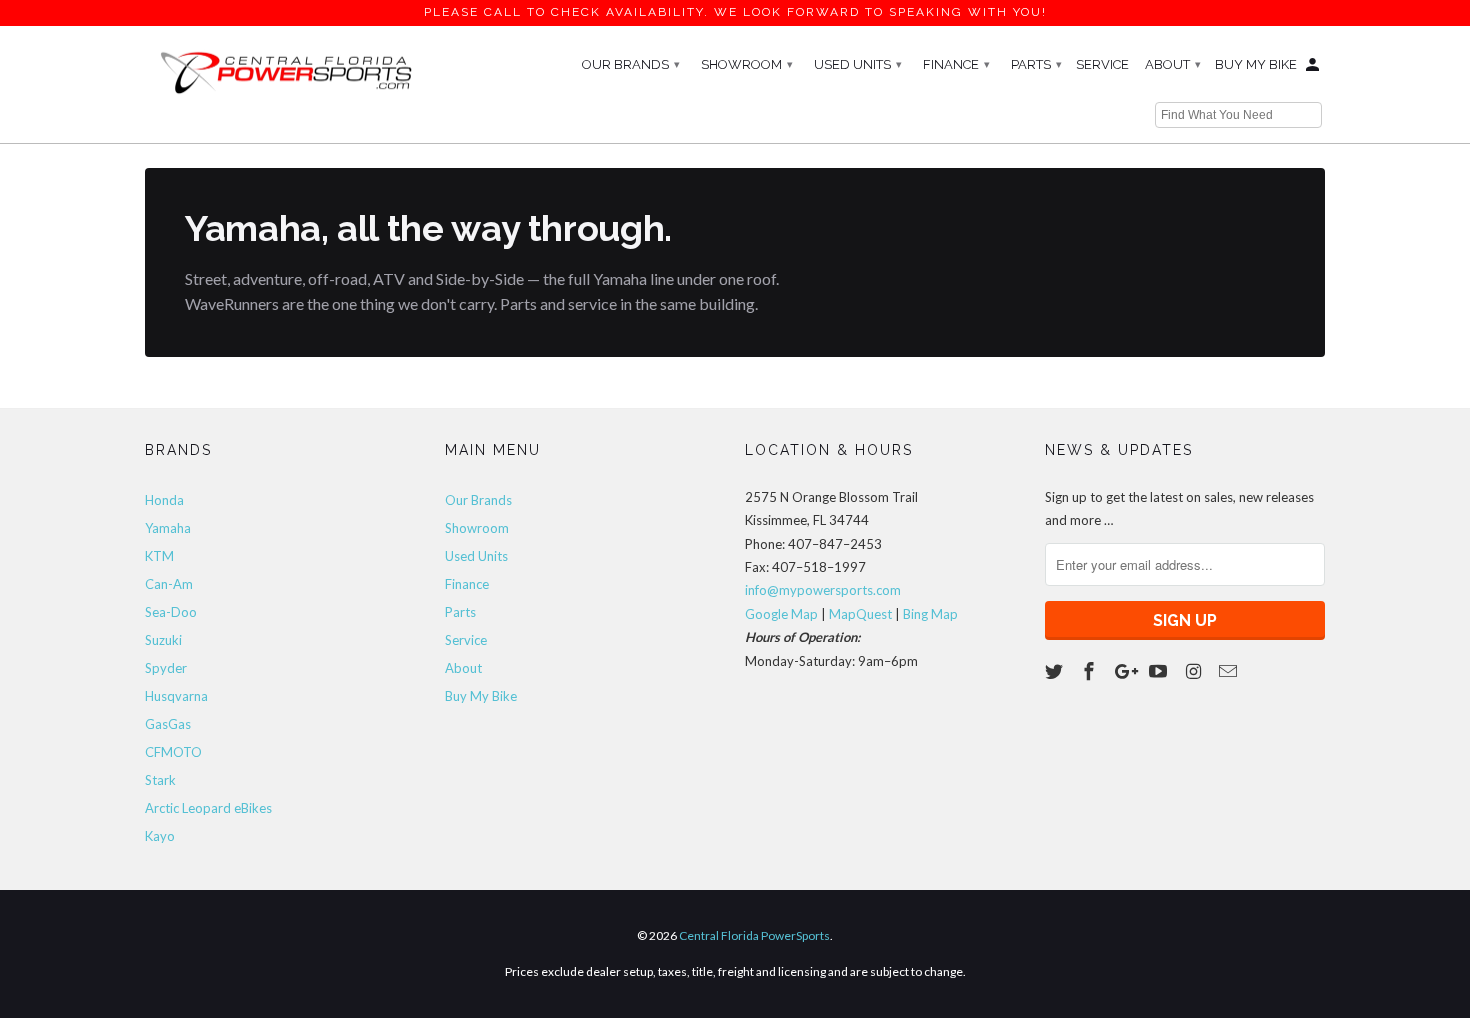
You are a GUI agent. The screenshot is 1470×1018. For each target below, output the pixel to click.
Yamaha (168, 528)
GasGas (168, 724)
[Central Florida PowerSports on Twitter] (1056, 671)
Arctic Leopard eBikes (208, 808)
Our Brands (631, 64)
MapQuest (860, 614)
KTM (159, 556)
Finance (956, 64)
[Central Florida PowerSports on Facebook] (1091, 671)
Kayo (160, 836)
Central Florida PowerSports (754, 935)
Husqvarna (176, 696)
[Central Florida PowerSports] (285, 71)
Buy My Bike (1256, 64)
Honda (164, 500)
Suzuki (163, 640)
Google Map (781, 614)
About (1173, 64)
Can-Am (169, 584)
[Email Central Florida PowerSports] (1230, 671)
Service (1102, 64)
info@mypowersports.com (823, 590)
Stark (160, 780)
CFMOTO (173, 752)
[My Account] (1314, 69)
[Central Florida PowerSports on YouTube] (1160, 671)
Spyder (166, 668)
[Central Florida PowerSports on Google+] (1126, 671)
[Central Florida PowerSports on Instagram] (1195, 671)
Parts (1036, 64)
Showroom (747, 64)
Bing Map (930, 614)
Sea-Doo (171, 612)
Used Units (858, 64)
